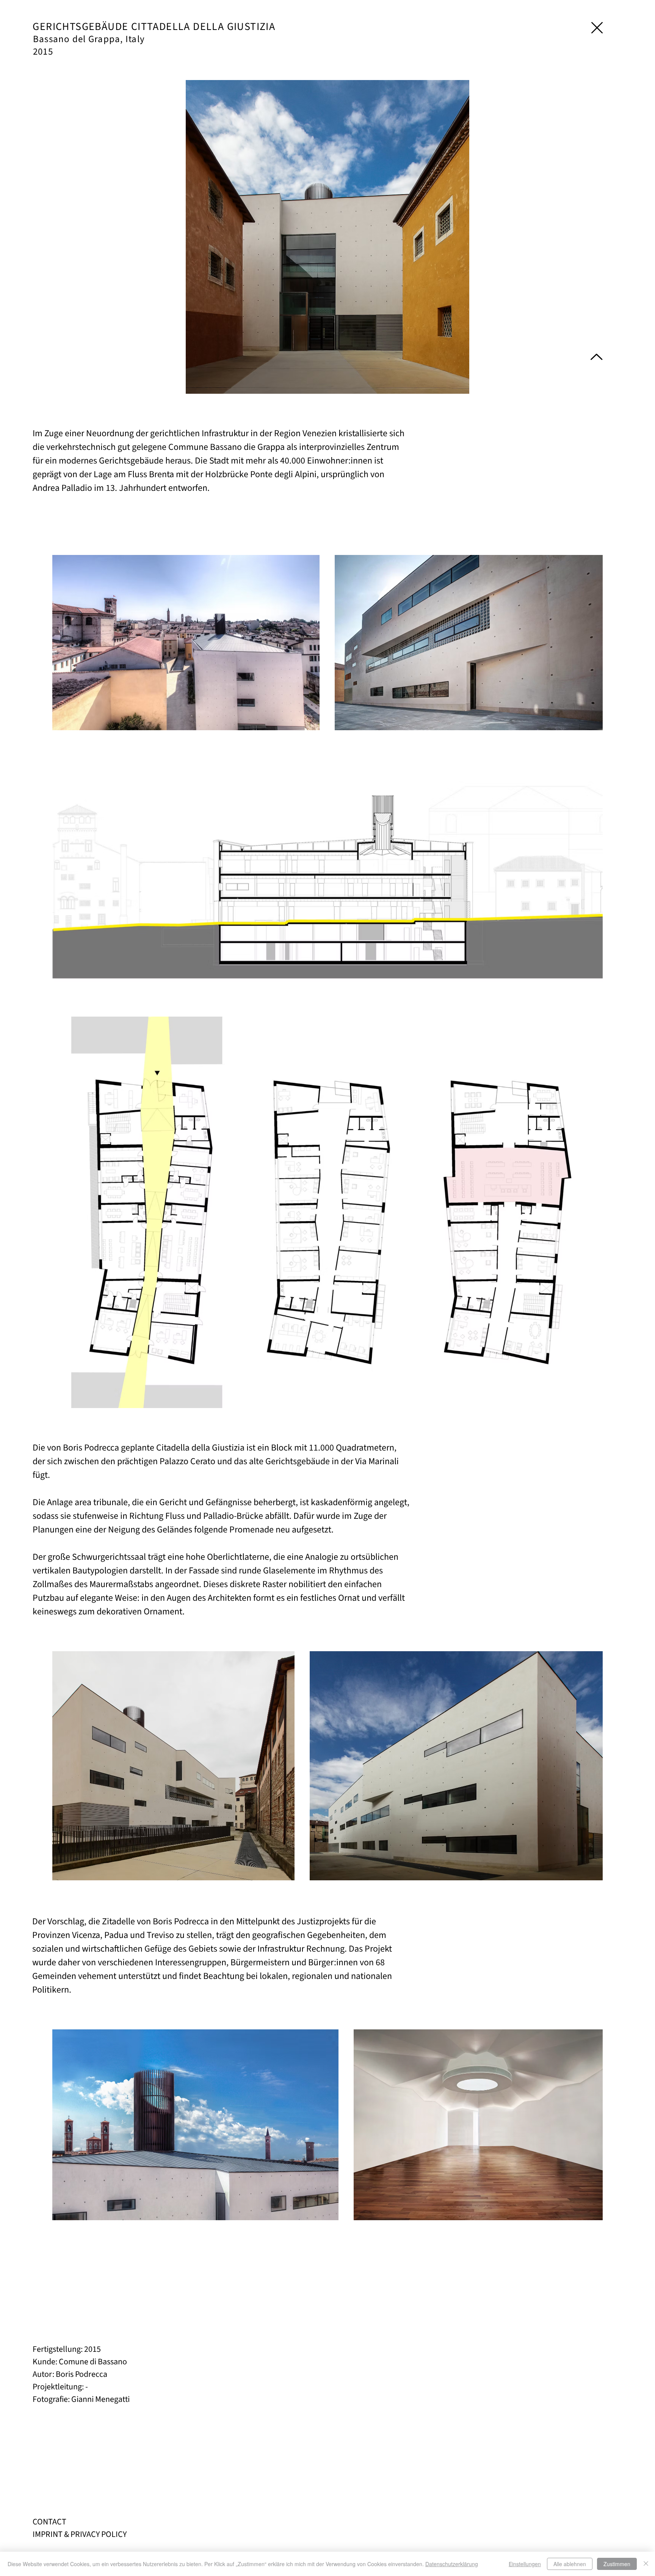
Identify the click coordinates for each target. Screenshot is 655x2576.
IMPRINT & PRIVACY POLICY (80, 2534)
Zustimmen (617, 2564)
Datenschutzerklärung (452, 2564)
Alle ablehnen (570, 2564)
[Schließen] (646, 2564)
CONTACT (49, 2522)
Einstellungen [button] (525, 2564)
